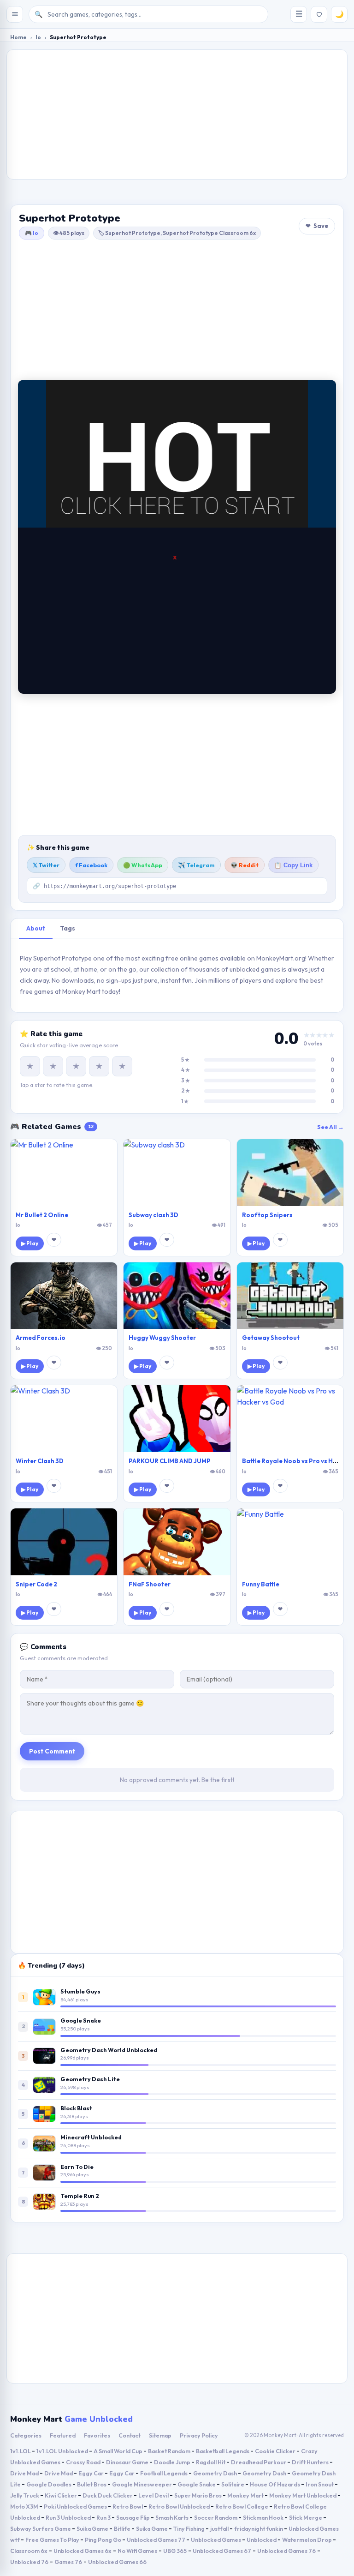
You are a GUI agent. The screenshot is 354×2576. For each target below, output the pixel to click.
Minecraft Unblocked (91, 2137)
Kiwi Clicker (61, 2495)
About (36, 928)
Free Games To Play (53, 2540)
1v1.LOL (21, 2451)
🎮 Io (32, 233)
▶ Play (30, 1243)
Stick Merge (306, 2517)
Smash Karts (172, 2517)
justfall (220, 2528)
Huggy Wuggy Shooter (162, 1338)
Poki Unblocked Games (76, 2506)
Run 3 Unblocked (69, 2517)
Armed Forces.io (41, 1338)
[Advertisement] (177, 114)
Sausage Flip (133, 2517)
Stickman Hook (264, 2517)
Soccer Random (216, 2517)
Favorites (97, 2435)
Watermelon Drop (307, 2540)
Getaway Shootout (271, 1338)
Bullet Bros (92, 2484)
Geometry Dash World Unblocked (109, 2050)
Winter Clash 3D (40, 1461)
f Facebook (91, 865)
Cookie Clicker (276, 2451)
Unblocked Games (216, 2540)
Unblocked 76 (29, 2562)
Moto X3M (25, 2506)
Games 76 (68, 2562)
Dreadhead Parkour (259, 2462)
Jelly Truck (25, 2495)
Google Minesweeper (142, 2484)
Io (38, 37)
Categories (26, 2435)
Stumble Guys (80, 1991)
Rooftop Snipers (267, 1215)
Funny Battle (261, 1584)
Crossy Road (84, 2462)
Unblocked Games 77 (156, 2540)
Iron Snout (320, 2484)
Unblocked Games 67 (222, 2551)
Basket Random (170, 2451)
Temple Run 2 (80, 2196)
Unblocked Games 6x (83, 2551)
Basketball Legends (223, 2451)
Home (18, 37)
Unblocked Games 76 (286, 2551)
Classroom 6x (29, 2551)
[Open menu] (15, 14)
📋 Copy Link (293, 865)
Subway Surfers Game (41, 2528)
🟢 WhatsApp (143, 865)
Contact (130, 2435)
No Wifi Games (137, 2551)
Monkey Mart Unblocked (303, 2495)
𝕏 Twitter (46, 865)
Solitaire (233, 2484)
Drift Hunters (311, 2462)
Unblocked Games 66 (117, 2562)
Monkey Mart (246, 2495)
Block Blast (76, 2108)
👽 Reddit (245, 865)
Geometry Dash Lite (90, 2079)
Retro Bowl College (242, 2506)
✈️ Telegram (196, 865)
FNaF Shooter (150, 1584)
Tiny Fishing (189, 2528)
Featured (63, 2435)
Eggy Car (91, 2473)
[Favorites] (319, 14)
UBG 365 (175, 2551)
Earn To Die (77, 2167)
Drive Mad (25, 2473)
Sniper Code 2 (36, 1584)
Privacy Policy (199, 2435)
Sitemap (160, 2435)
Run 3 (104, 2517)
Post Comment (52, 1751)
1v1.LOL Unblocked (63, 2451)
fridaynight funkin (259, 2528)
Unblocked (262, 2540)
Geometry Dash (215, 2473)
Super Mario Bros (198, 2495)
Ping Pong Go (103, 2540)
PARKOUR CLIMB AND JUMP (170, 1461)
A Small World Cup (118, 2451)
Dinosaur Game (128, 2462)
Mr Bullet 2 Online (42, 1215)
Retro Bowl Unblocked (180, 2506)
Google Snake (81, 2020)
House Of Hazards (275, 2484)
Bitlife (123, 2528)
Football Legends (164, 2473)
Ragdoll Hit (211, 2462)
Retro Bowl (128, 2506)
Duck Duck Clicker (108, 2495)
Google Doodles (49, 2484)
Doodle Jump (173, 2462)
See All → (330, 1127)
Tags (68, 928)
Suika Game (93, 2528)
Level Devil (154, 2495)
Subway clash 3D (153, 1215)
